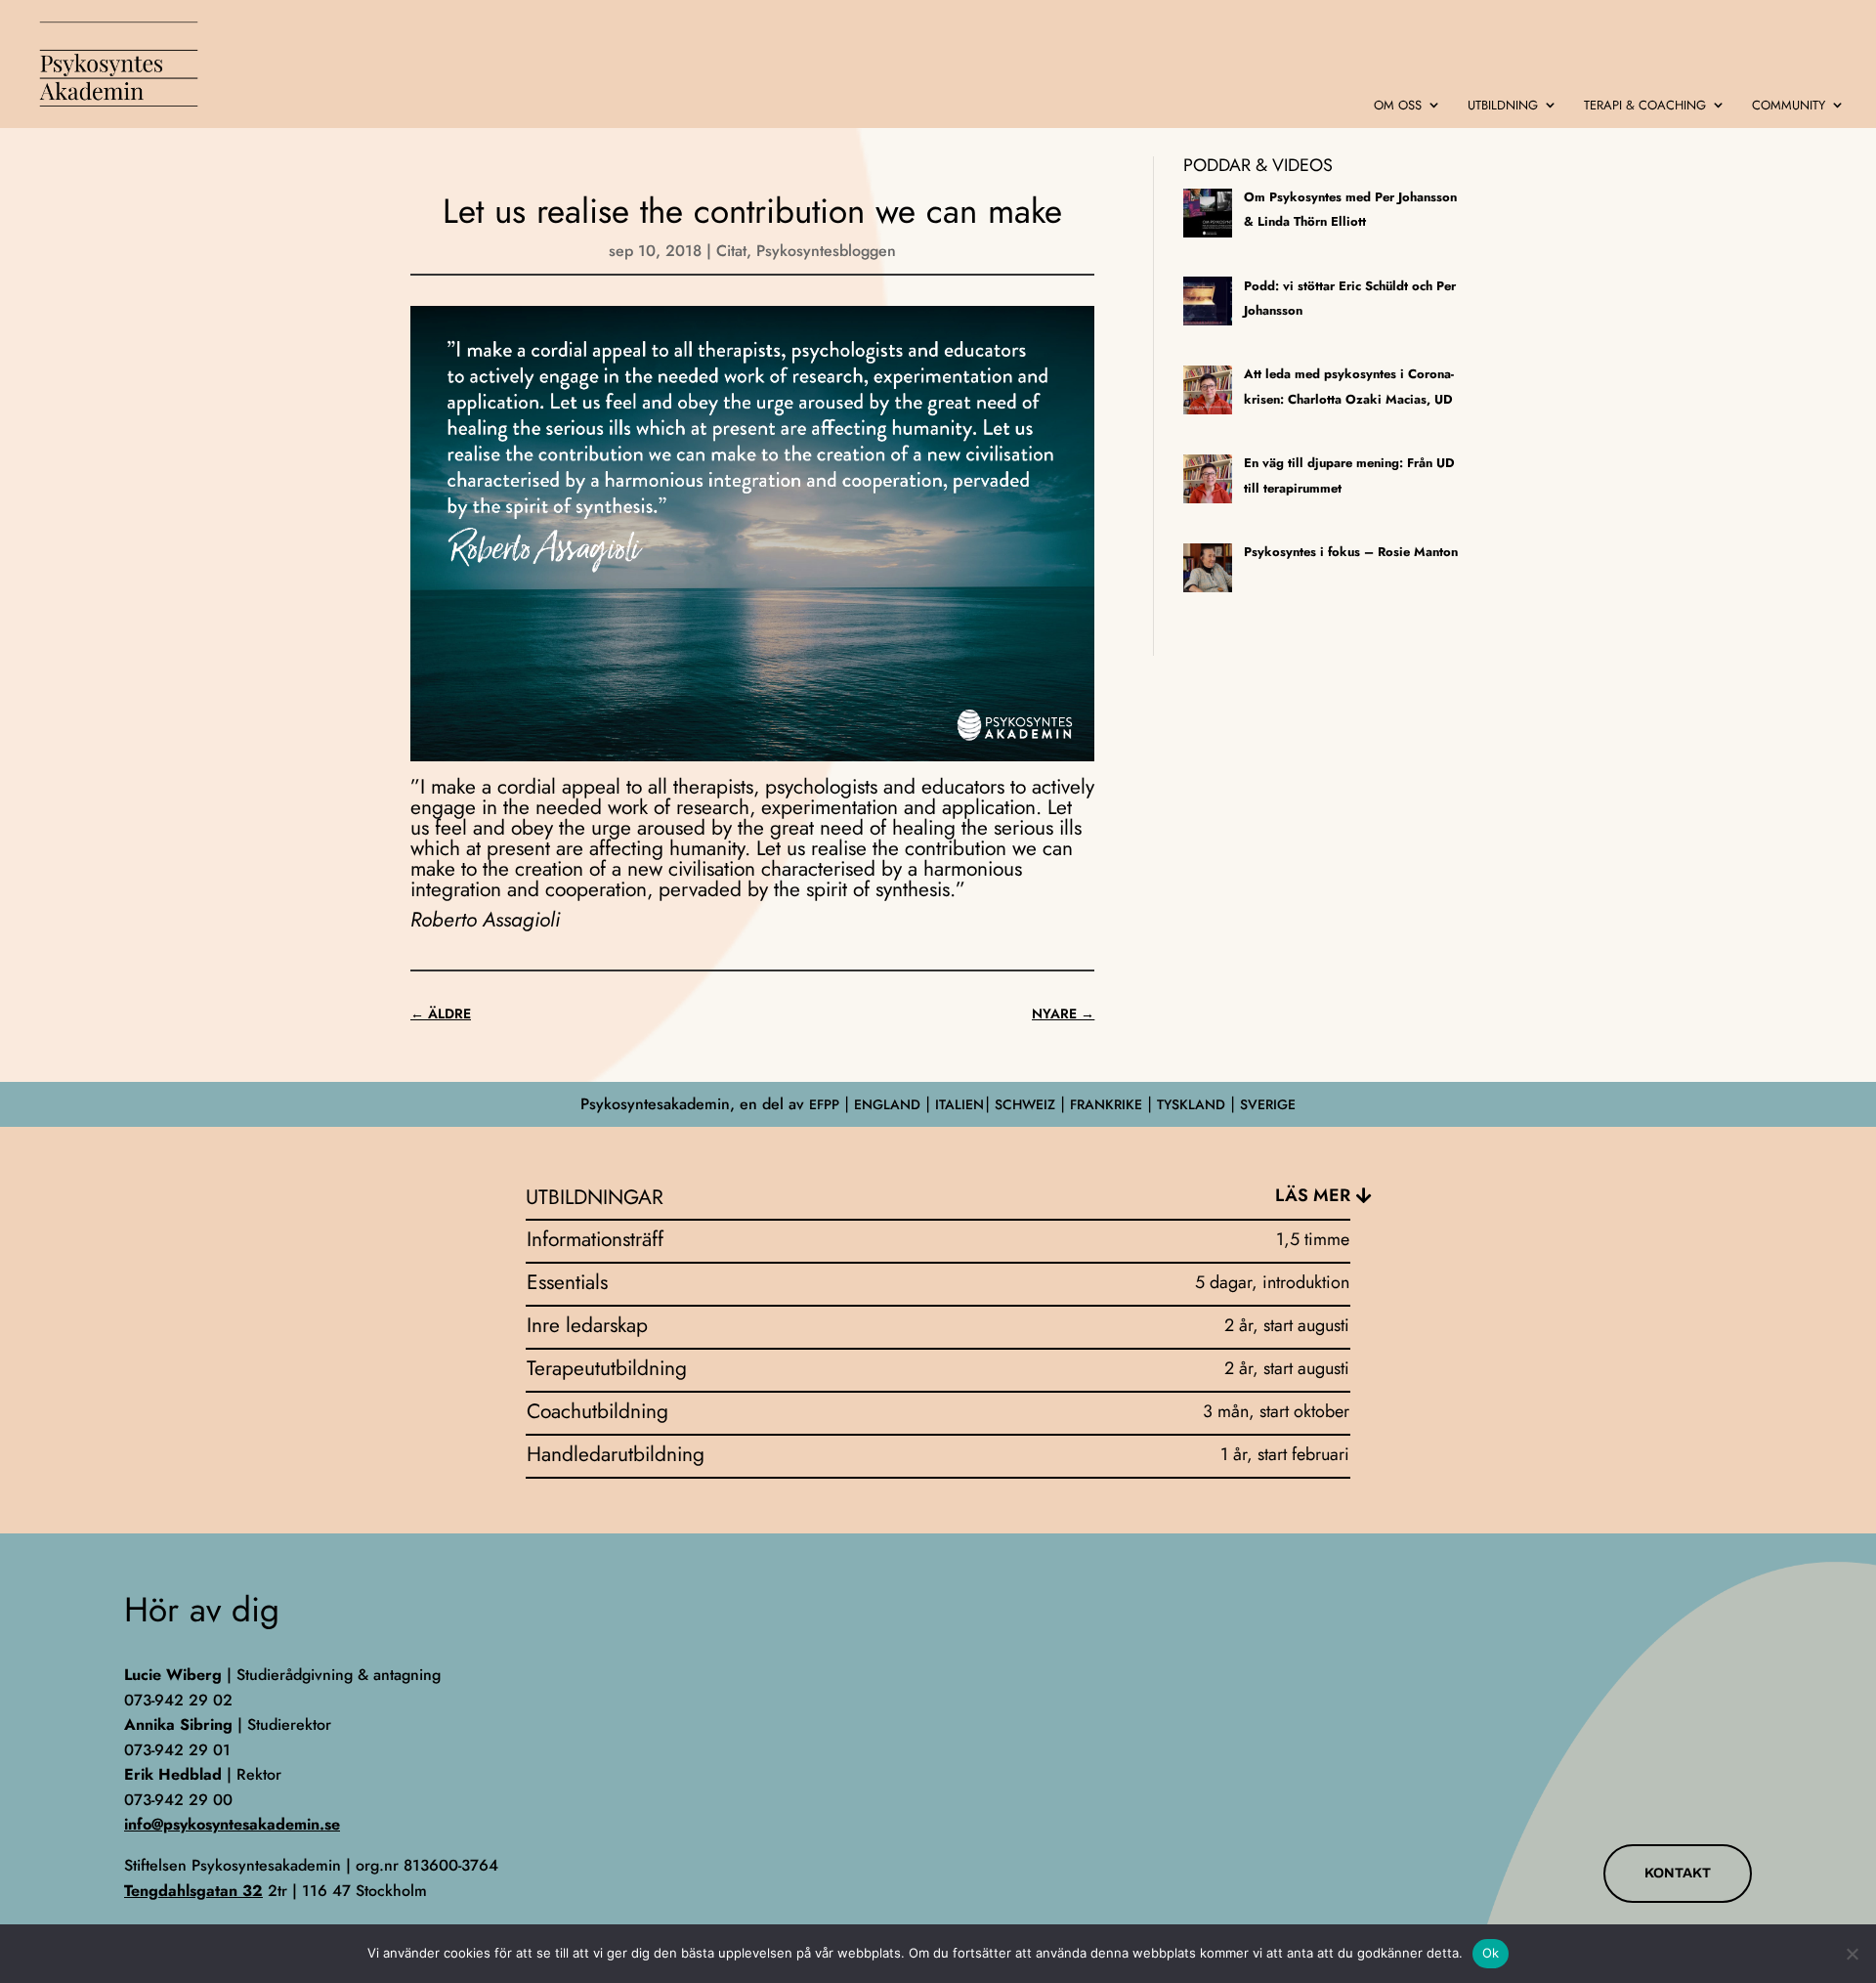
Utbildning (1503, 106)
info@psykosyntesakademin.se (232, 1824)
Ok (1491, 1953)
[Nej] (1852, 1954)
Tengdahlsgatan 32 (193, 1891)
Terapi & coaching (1645, 106)
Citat (731, 251)
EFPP (824, 1104)
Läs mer (1313, 1195)
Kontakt (1678, 1873)
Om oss (1398, 106)
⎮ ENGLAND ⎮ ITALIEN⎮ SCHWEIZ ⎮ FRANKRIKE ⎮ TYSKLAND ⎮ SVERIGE (1067, 1104)
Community (1789, 106)
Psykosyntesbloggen (826, 251)
